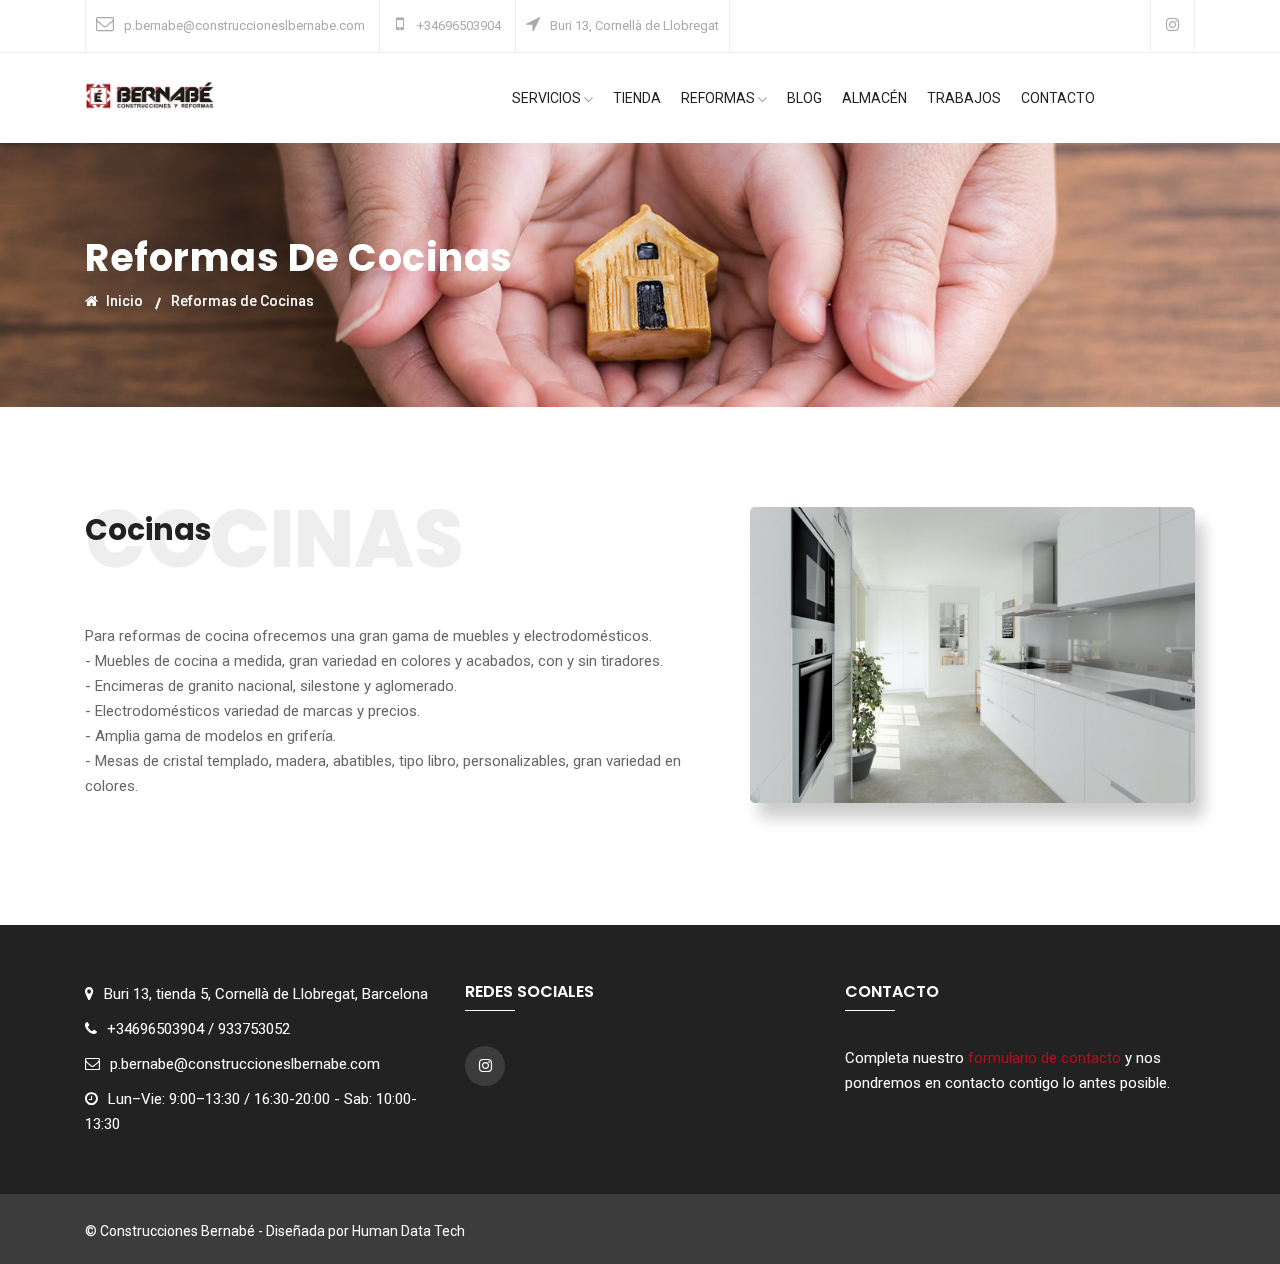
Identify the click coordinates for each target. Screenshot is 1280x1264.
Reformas (718, 98)
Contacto (1058, 98)
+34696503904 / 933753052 (198, 1029)
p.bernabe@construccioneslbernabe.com (244, 25)
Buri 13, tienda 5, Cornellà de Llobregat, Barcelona (266, 994)
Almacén (874, 98)
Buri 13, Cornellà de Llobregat (634, 25)
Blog (804, 98)
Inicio (123, 300)
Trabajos (964, 98)
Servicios (546, 98)
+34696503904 (457, 25)
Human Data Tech (408, 1231)
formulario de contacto (1044, 1058)
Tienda (637, 98)
